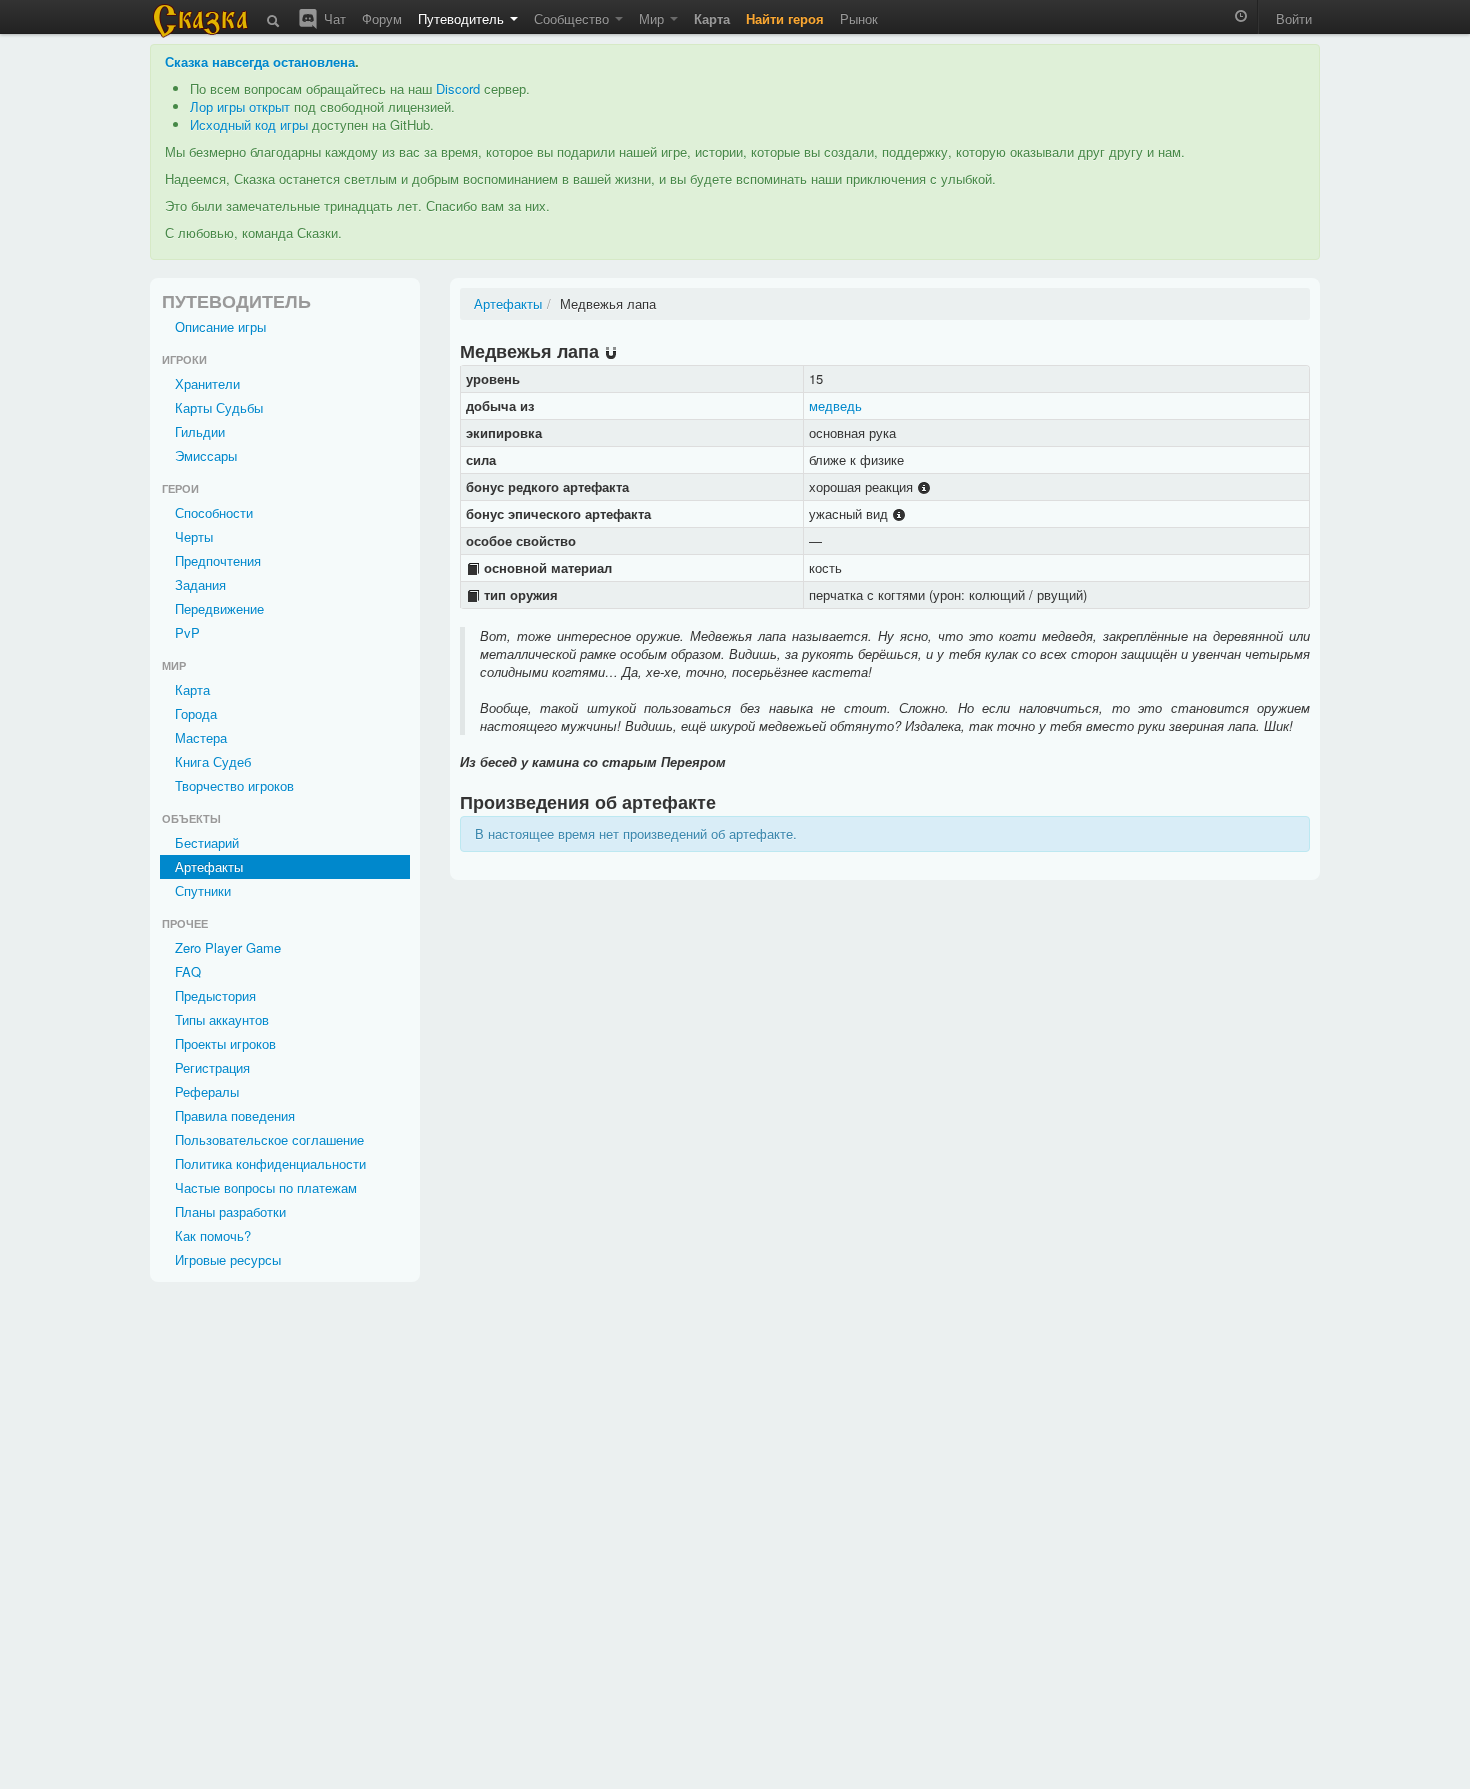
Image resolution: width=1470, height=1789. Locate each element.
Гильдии (200, 431)
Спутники (203, 890)
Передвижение (219, 608)
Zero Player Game (228, 947)
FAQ (188, 971)
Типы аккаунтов (222, 1019)
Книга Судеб (213, 761)
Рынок (859, 18)
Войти (1294, 18)
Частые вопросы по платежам (266, 1187)
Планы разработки (230, 1211)
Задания (200, 584)
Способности (214, 512)
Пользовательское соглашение (269, 1139)
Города (196, 713)
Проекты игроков (225, 1043)
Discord (458, 88)
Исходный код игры (249, 124)
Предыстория (215, 995)
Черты (194, 536)
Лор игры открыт (240, 106)
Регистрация (212, 1067)
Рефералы (207, 1091)
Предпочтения (218, 560)
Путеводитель (463, 18)
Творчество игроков (234, 785)
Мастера (201, 737)
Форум (382, 18)
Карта (192, 689)
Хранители (207, 383)
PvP (187, 632)
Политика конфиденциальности (270, 1163)
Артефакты (209, 866)
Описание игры (220, 326)
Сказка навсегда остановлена (260, 61)
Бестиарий (207, 842)
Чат (333, 18)
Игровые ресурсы (228, 1259)
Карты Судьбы (219, 407)
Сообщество (573, 18)
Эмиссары (206, 455)
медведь (835, 405)
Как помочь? (213, 1235)
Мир (653, 18)
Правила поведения (235, 1115)
